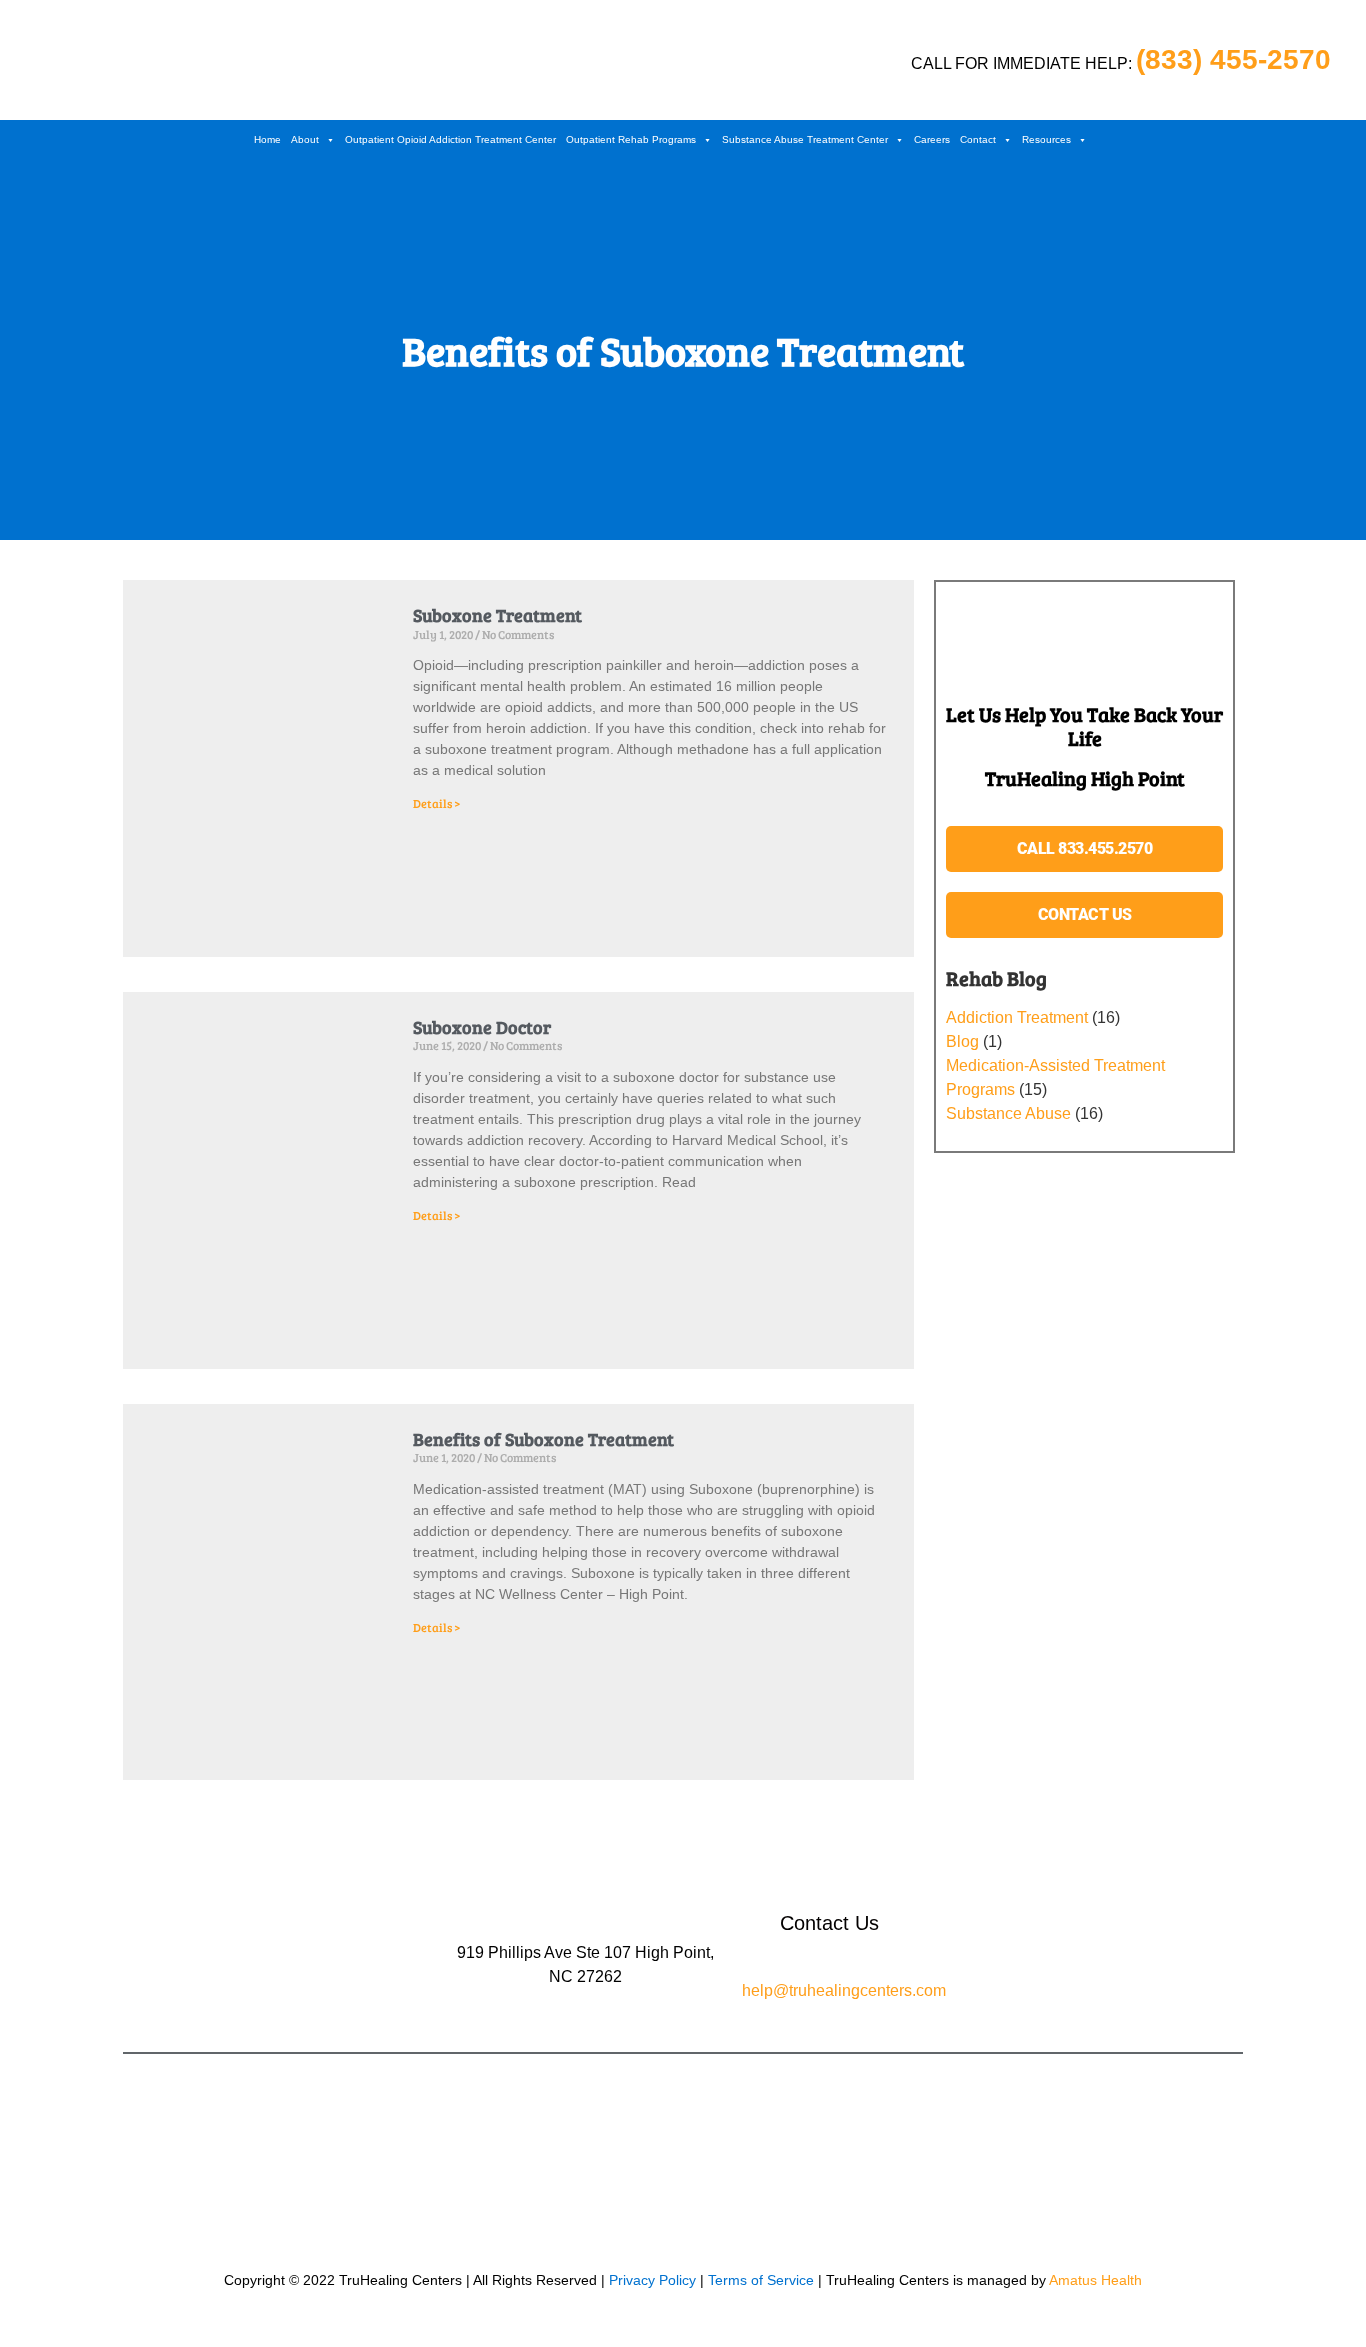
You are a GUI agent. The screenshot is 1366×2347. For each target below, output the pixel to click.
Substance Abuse (1008, 1113)
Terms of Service (763, 2280)
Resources (1046, 139)
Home (267, 139)
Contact (978, 139)
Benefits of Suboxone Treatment (543, 1439)
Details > (436, 803)
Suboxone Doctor (482, 1027)
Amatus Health (1095, 2280)
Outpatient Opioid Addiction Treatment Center (450, 139)
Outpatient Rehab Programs (631, 139)
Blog (962, 1041)
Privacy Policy (652, 2280)
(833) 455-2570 (1233, 59)
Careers (932, 139)
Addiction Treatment (1017, 1017)
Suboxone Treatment (497, 615)
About (305, 139)
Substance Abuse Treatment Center (805, 139)
